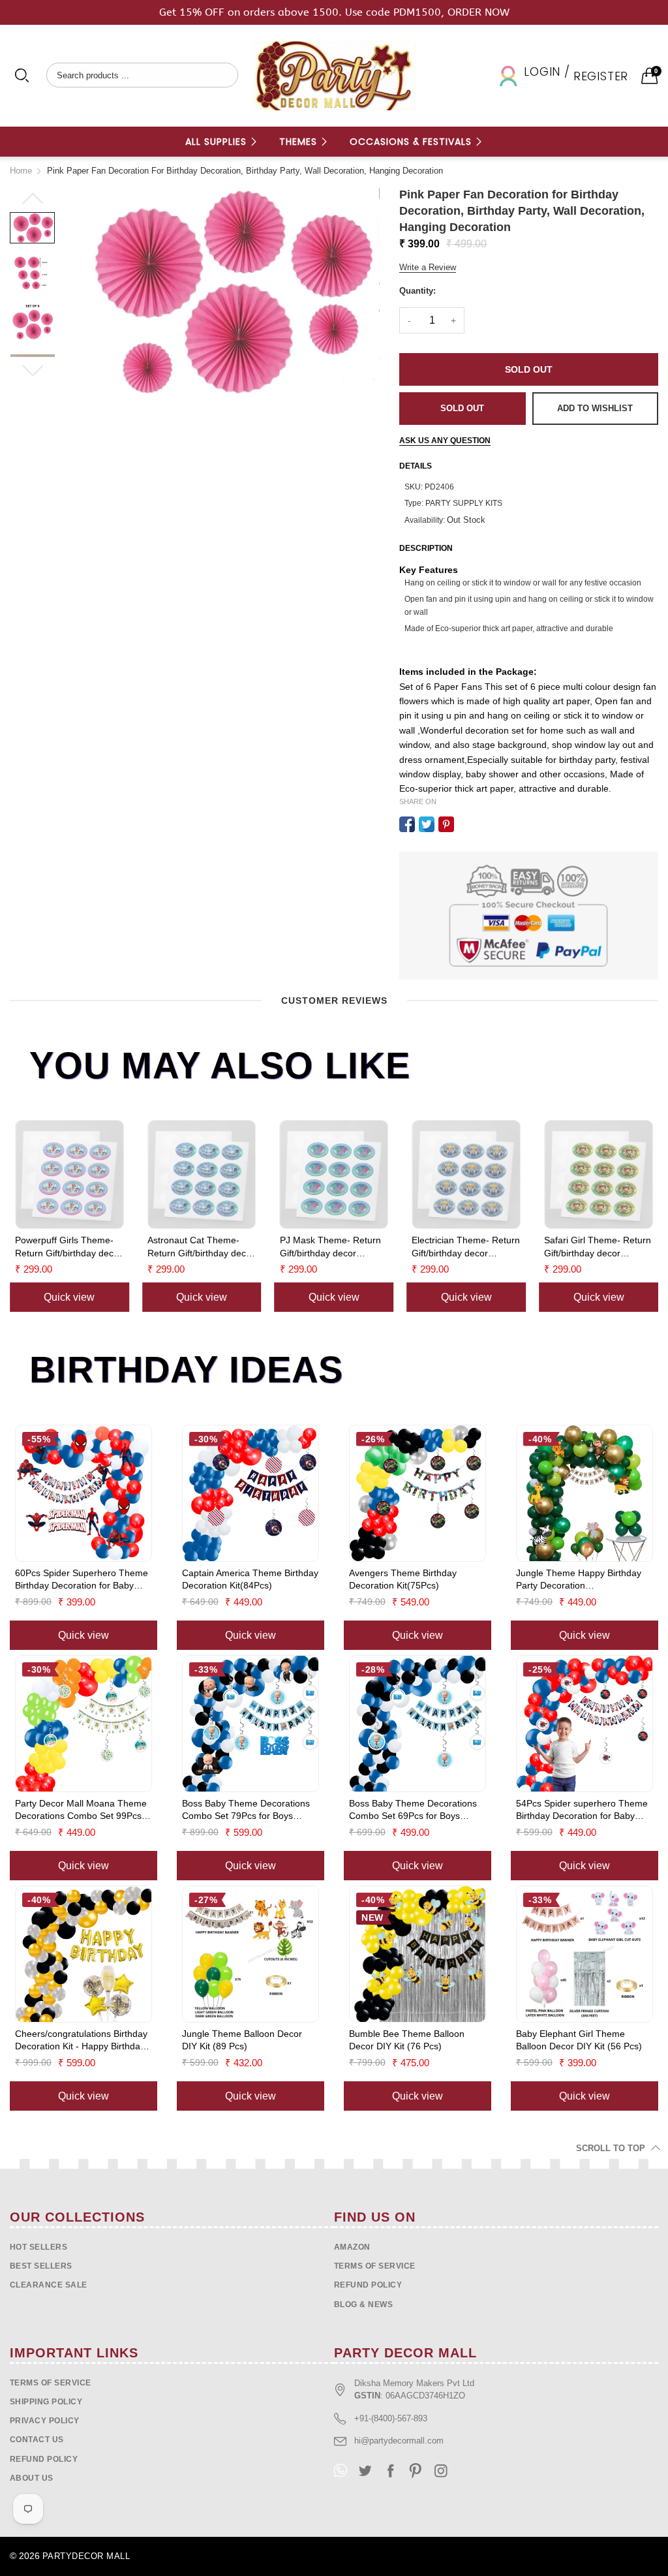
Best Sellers (41, 2266)
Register (601, 76)
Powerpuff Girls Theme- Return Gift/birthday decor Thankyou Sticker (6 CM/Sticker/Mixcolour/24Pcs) (69, 1247)
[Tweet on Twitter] (427, 824)
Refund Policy (44, 2459)
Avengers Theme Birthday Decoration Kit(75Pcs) (403, 1579)
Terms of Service (375, 2266)
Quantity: (417, 291)
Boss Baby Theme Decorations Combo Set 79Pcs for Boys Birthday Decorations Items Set (246, 1810)
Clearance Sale (49, 2285)
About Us (32, 2478)
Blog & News (363, 2304)
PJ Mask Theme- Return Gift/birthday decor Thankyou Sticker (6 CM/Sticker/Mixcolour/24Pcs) (334, 1247)
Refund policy (368, 2285)
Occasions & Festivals (412, 142)
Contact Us (37, 2440)
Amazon (352, 2247)
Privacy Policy (45, 2421)
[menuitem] (222, 142)
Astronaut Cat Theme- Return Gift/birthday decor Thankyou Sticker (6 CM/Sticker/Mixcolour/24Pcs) (202, 1247)
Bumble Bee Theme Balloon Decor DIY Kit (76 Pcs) (407, 2040)
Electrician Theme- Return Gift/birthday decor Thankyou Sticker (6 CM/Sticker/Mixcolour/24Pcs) (466, 1247)
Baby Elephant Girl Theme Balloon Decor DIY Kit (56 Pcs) (579, 2040)
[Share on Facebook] (407, 824)
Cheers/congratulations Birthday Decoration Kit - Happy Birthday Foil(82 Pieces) (81, 2041)
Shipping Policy (46, 2402)
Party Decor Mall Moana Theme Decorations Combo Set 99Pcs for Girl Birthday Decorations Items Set (81, 1810)
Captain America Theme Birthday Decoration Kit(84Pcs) (250, 1579)
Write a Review (428, 267)
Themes (300, 142)
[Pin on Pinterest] (446, 824)
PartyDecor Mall (86, 2556)
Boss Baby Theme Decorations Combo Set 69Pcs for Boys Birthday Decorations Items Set (413, 1810)
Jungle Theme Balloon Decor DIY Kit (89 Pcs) (242, 2040)
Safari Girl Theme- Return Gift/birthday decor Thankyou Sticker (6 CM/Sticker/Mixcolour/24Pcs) (599, 1247)
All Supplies (218, 142)
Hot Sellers (38, 2247)
